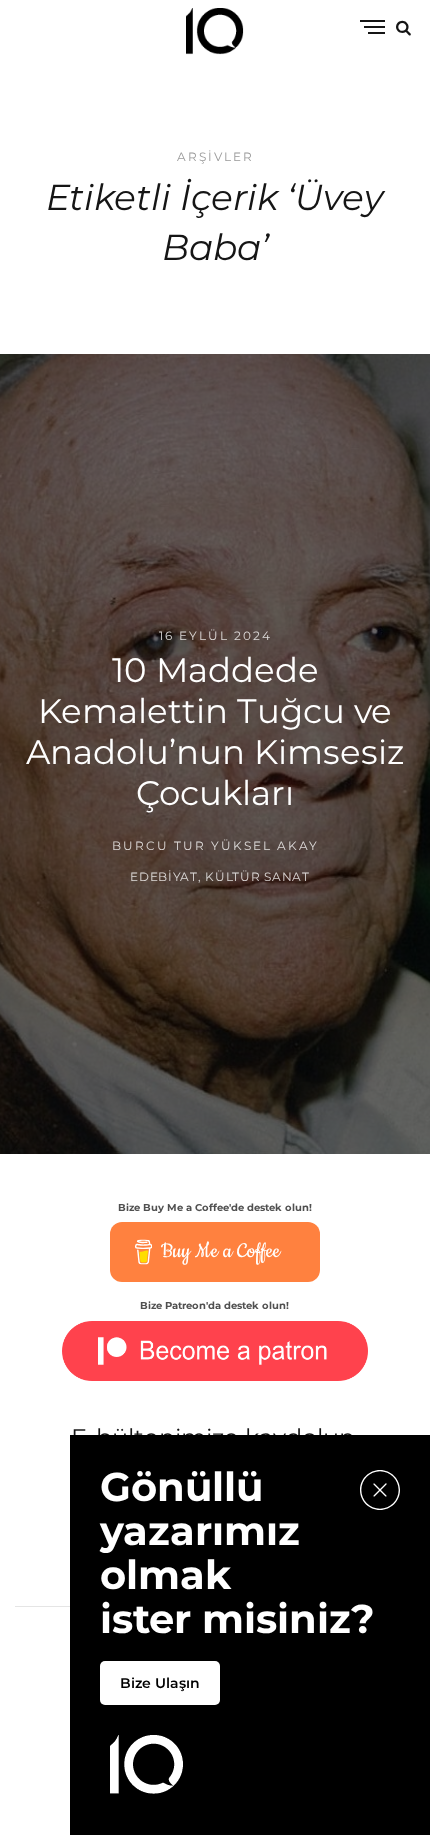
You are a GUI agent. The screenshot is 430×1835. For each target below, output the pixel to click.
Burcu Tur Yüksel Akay (215, 844)
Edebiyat (164, 876)
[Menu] (372, 28)
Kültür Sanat (257, 876)
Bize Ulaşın (160, 1683)
